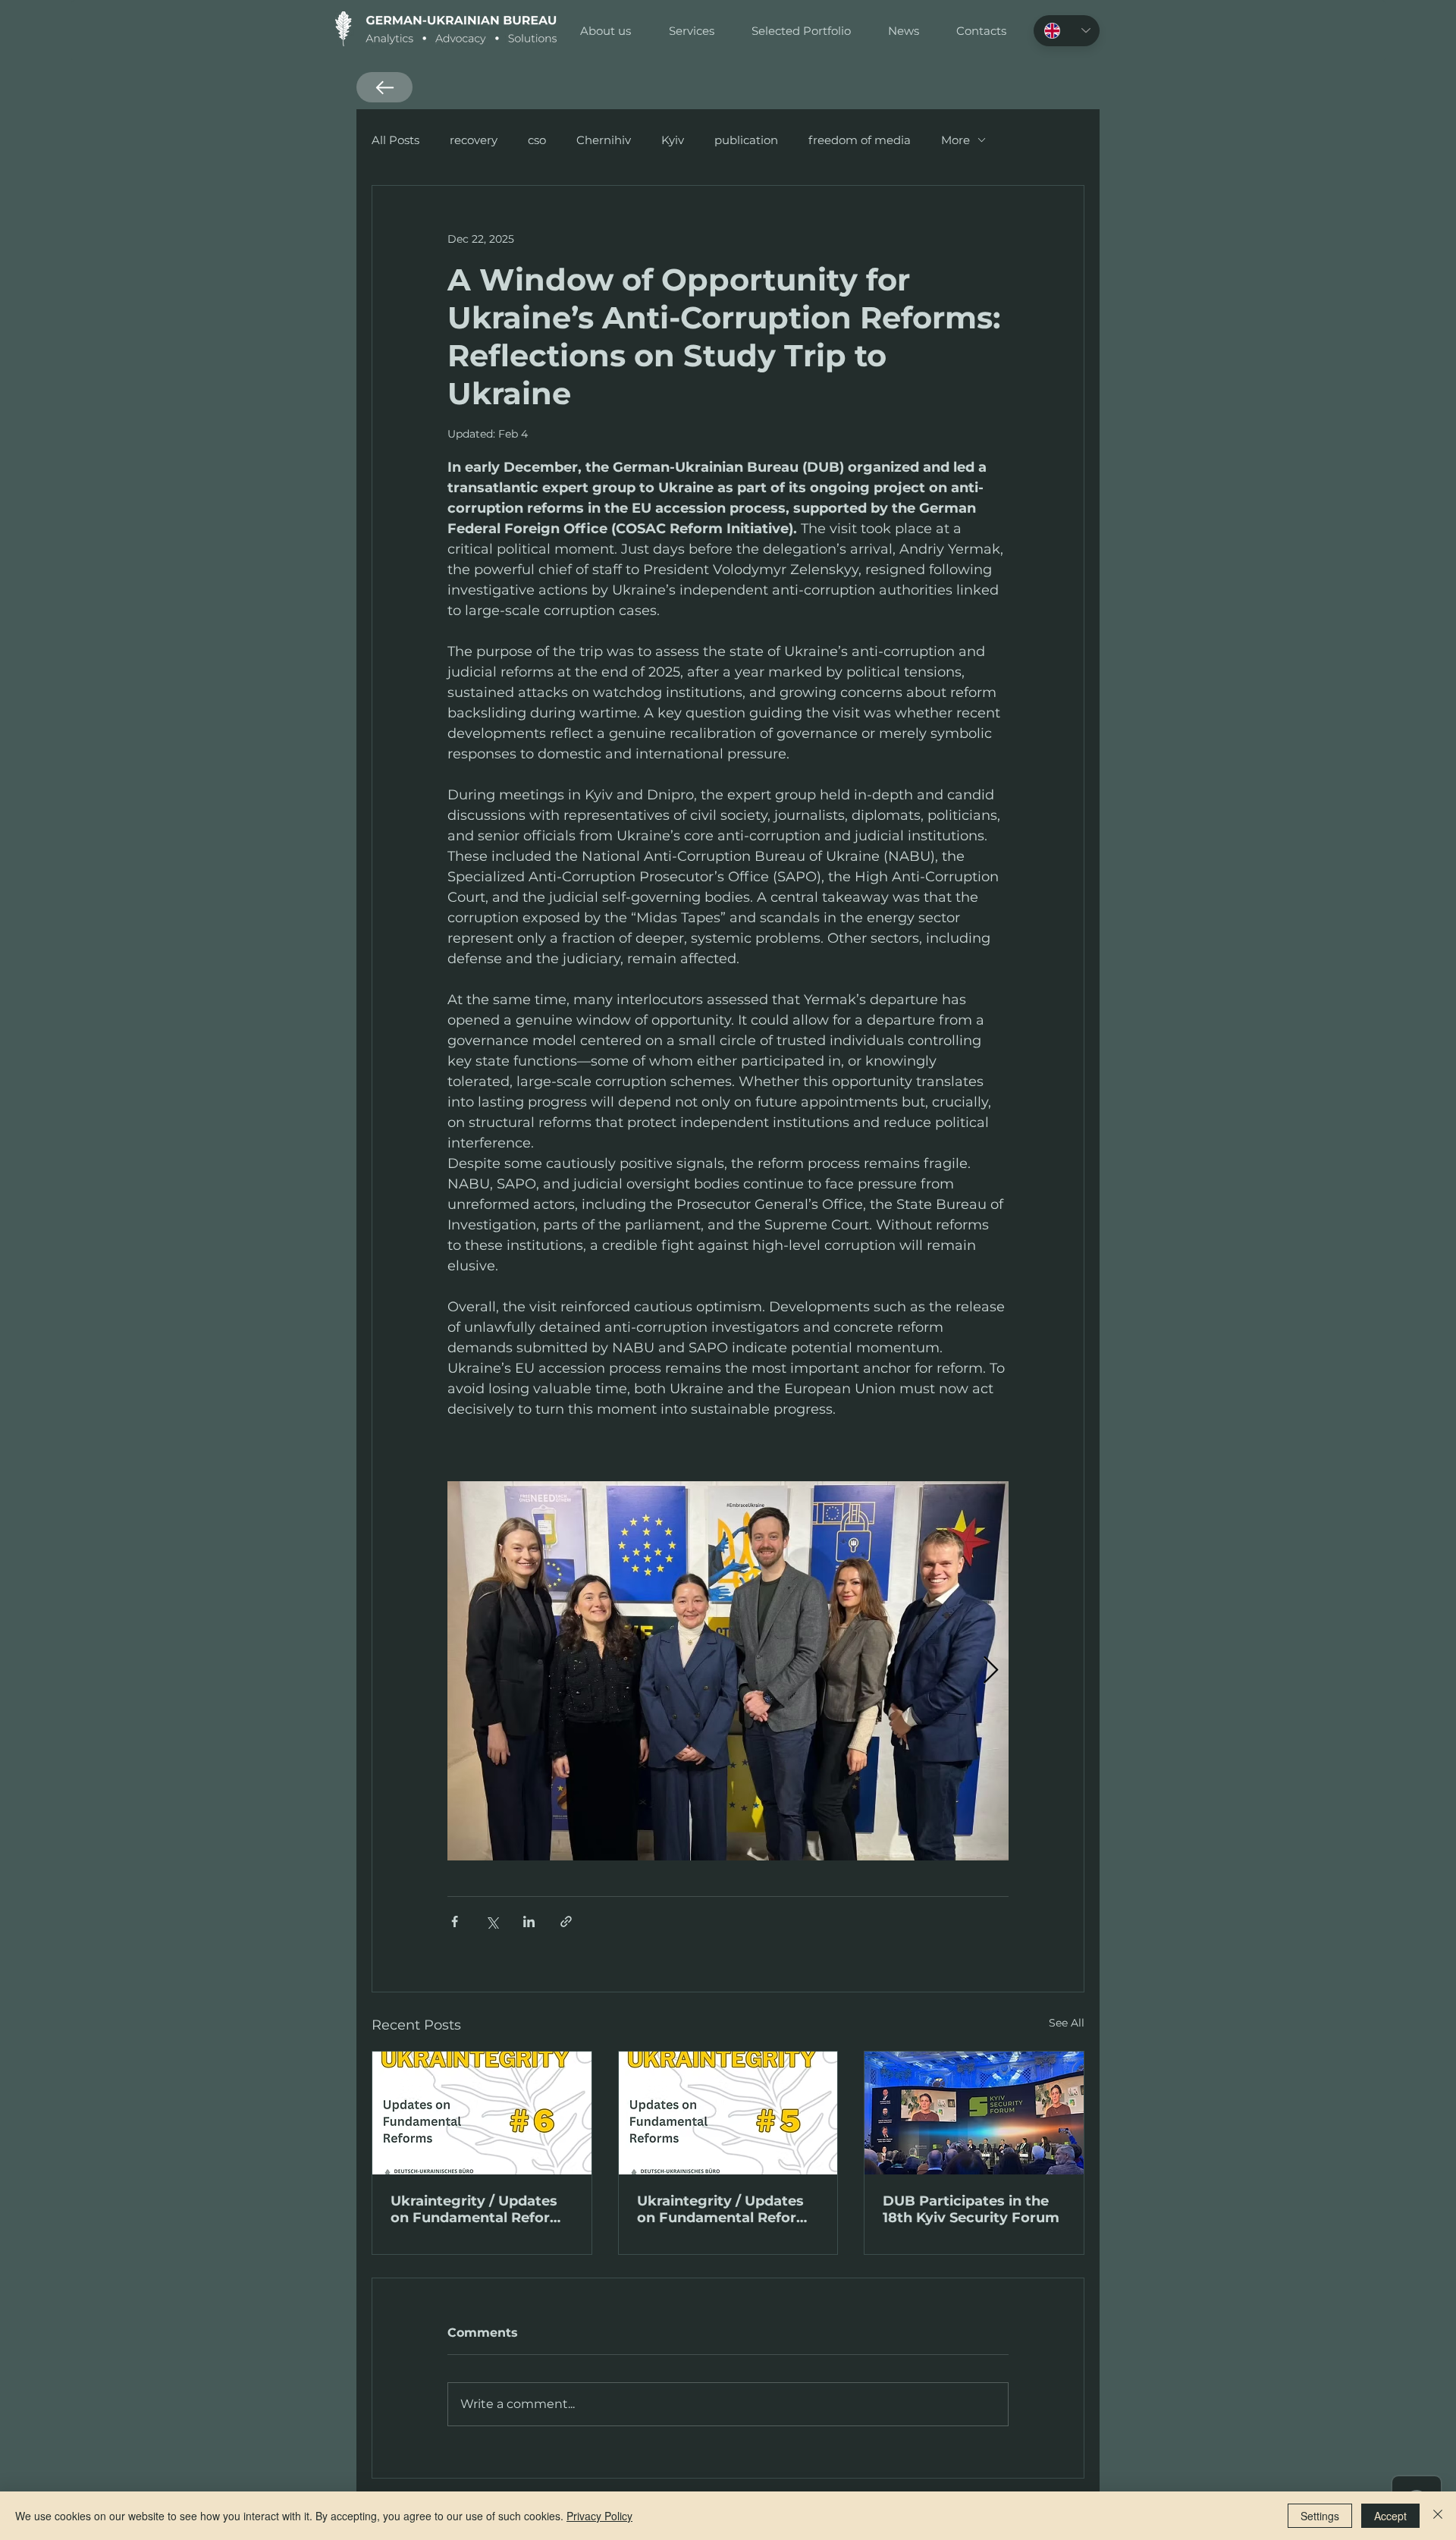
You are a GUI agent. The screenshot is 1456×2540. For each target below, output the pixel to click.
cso (537, 140)
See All (1067, 2023)
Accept (1390, 2516)
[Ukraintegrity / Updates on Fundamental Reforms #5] (728, 2113)
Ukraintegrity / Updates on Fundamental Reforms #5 (728, 2209)
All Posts (395, 140)
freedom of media (860, 140)
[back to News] (384, 87)
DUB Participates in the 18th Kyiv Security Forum (971, 2209)
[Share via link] (566, 1921)
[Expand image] (728, 1671)
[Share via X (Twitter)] (492, 1921)
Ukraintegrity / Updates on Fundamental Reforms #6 (481, 2209)
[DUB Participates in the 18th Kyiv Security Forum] (974, 2113)
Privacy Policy (599, 2516)
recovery (474, 140)
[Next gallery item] (991, 1671)
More (955, 140)
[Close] (1438, 2516)
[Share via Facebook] (455, 1921)
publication (746, 140)
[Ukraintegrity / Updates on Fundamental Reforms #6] (482, 2113)
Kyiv (673, 140)
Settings (1320, 2516)
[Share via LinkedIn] (529, 1921)
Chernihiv (604, 140)
